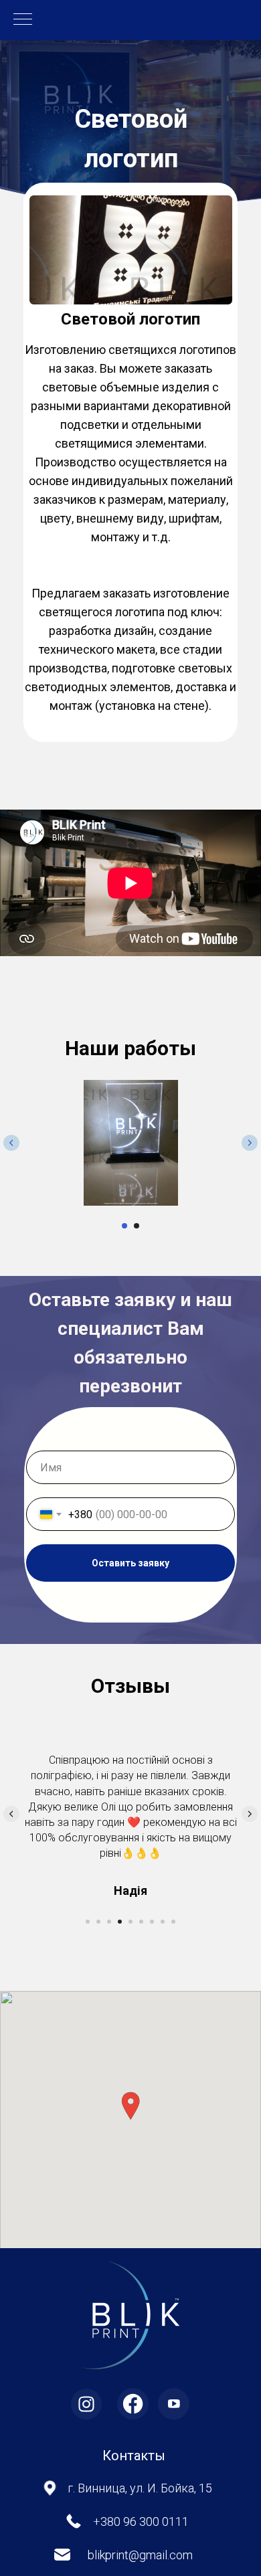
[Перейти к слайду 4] (120, 1828)
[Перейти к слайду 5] (130, 1828)
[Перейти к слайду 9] (173, 1828)
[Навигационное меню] (23, 20)
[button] (130, 2012)
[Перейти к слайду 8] (163, 1828)
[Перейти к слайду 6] (141, 1828)
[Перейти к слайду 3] (109, 1828)
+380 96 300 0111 (141, 2428)
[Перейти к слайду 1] (124, 1226)
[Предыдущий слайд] (11, 1143)
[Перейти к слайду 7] (152, 1828)
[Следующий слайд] (250, 1143)
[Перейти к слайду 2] (137, 1226)
